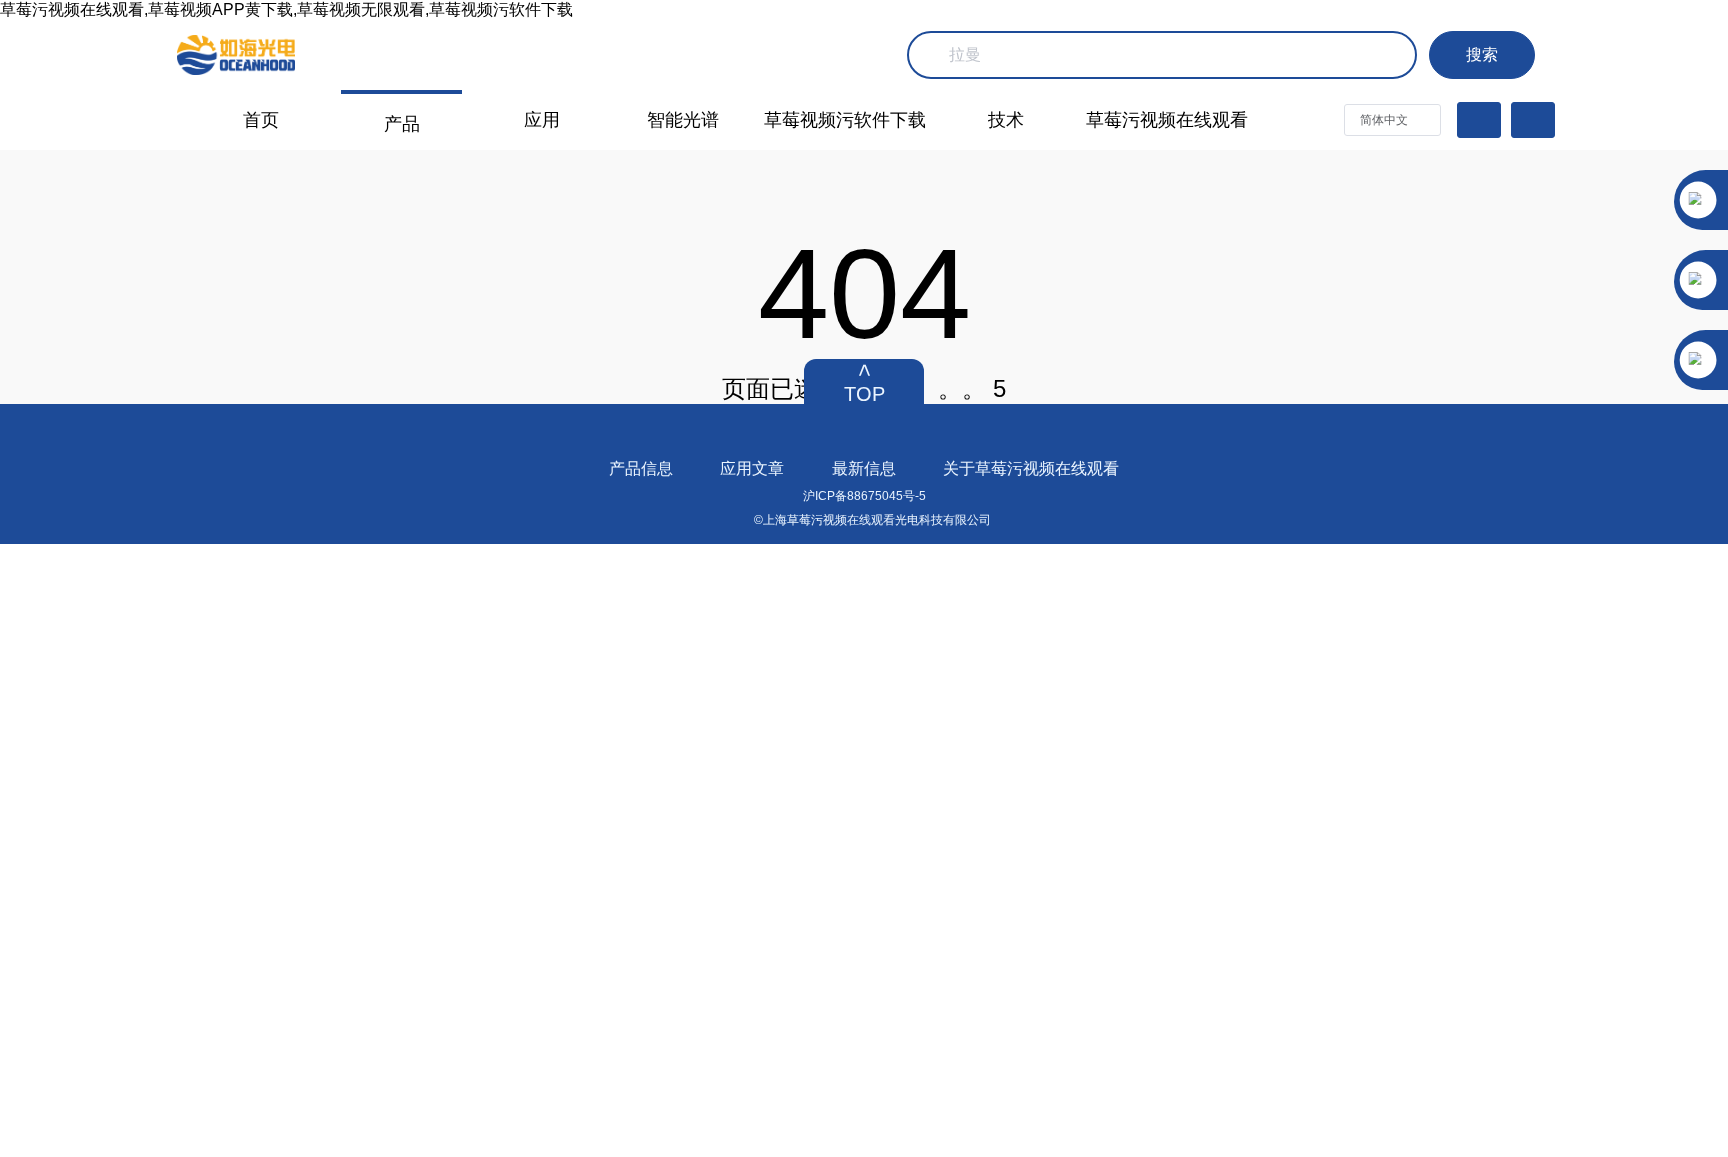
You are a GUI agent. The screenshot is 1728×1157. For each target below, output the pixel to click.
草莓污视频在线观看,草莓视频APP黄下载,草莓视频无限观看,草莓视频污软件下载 (286, 9)
